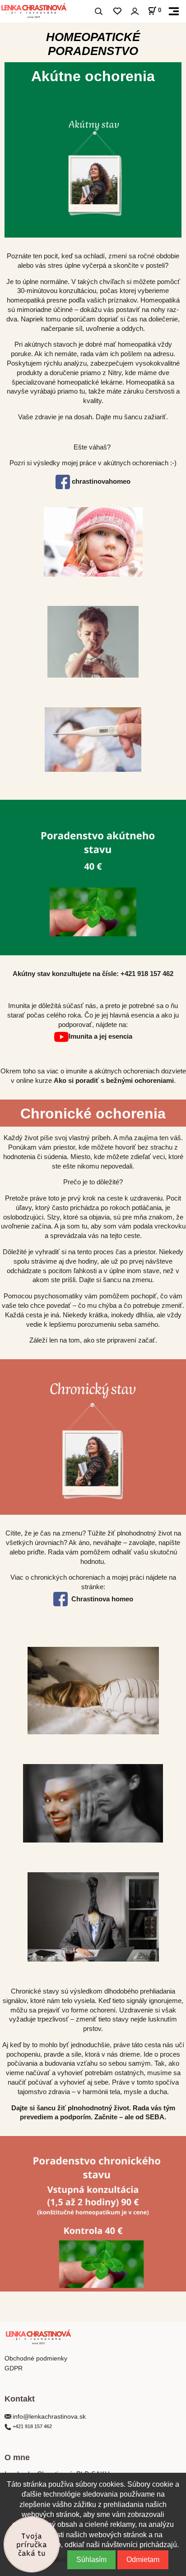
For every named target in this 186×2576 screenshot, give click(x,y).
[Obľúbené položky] (117, 11)
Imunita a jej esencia (100, 1036)
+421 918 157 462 (147, 974)
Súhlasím (91, 2560)
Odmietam (143, 2560)
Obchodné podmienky (37, 2358)
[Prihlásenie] (135, 11)
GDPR (14, 2368)
